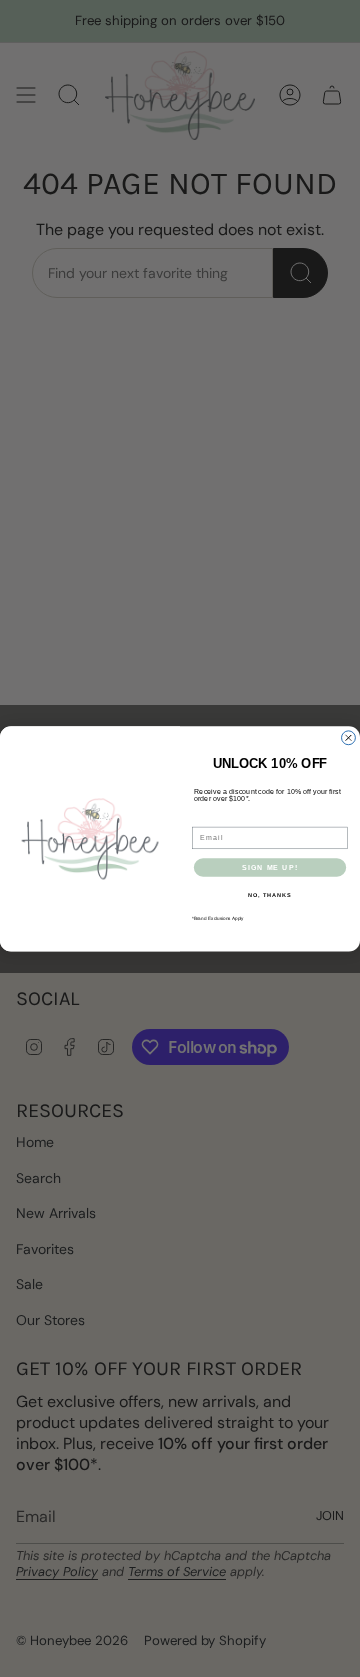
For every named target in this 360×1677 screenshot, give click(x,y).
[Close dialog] (349, 738)
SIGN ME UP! (270, 867)
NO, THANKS (270, 895)
